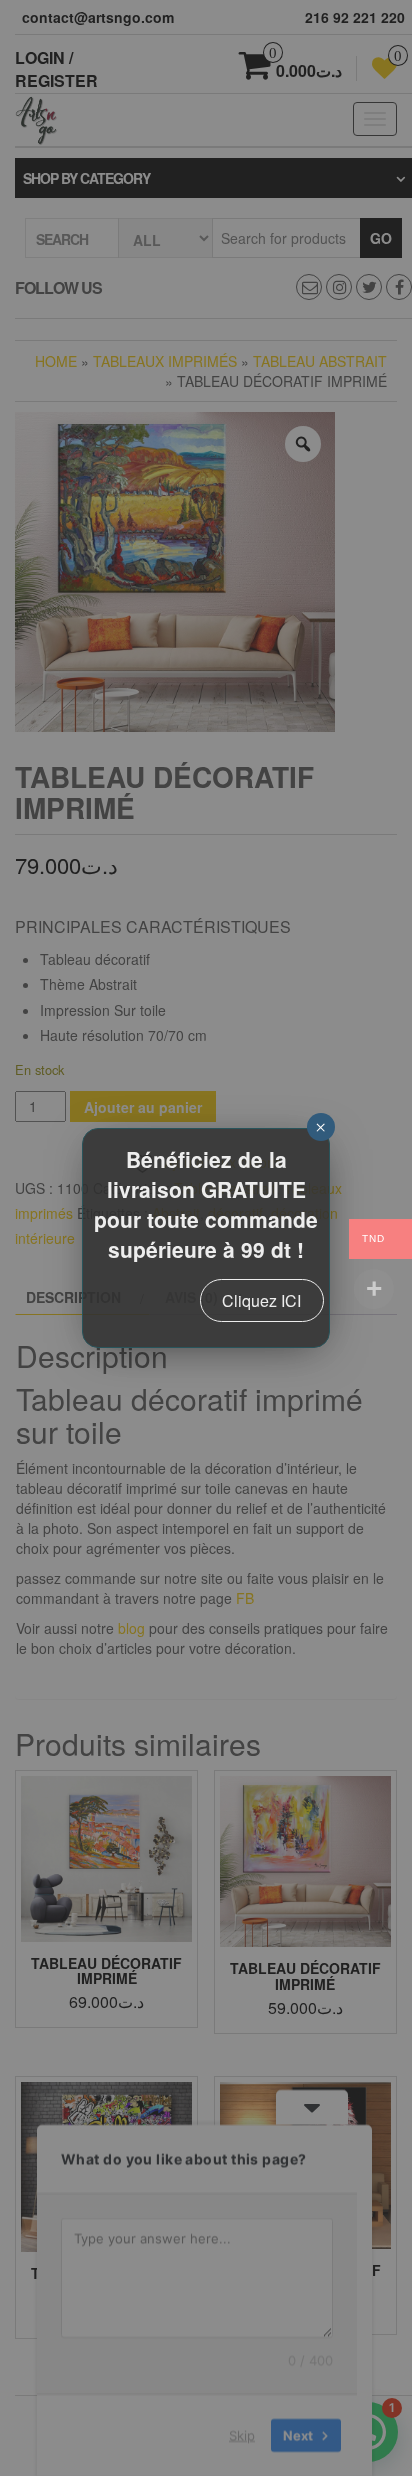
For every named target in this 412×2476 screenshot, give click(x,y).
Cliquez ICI (261, 1300)
